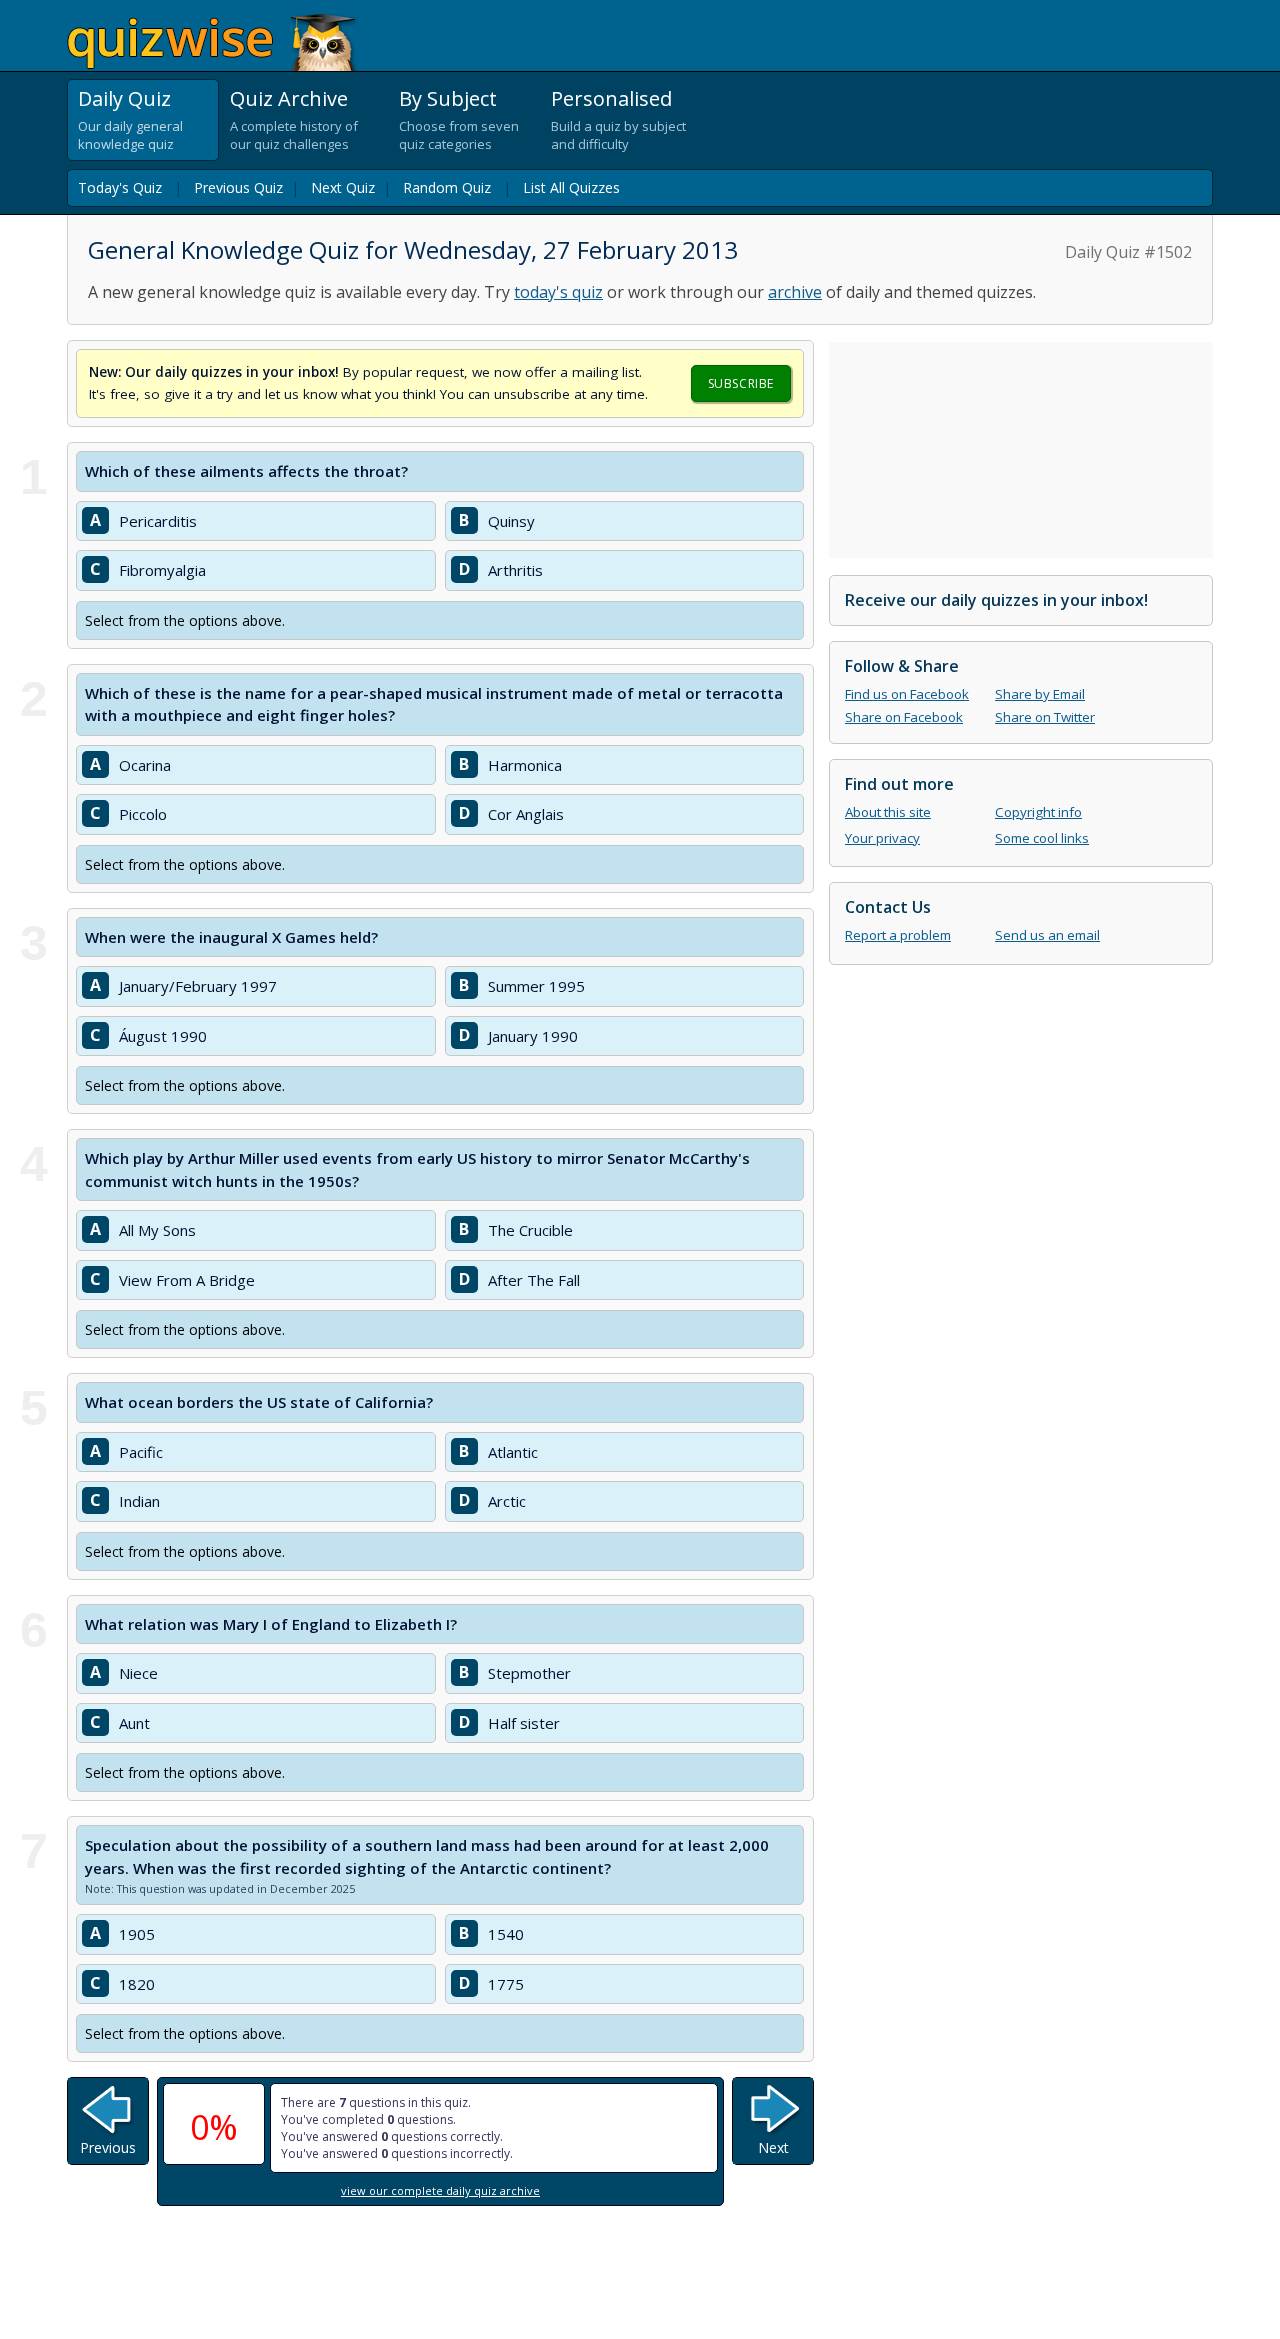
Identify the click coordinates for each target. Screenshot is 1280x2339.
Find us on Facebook (907, 694)
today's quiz (558, 292)
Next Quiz (343, 187)
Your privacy (882, 838)
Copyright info (1038, 812)
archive (795, 292)
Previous (108, 2147)
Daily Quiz (124, 98)
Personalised (611, 98)
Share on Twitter (1045, 717)
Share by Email (1040, 694)
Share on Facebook (904, 717)
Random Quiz (447, 187)
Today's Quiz (120, 187)
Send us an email (1047, 935)
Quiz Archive (289, 98)
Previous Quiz (238, 187)
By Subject (448, 98)
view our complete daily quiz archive (440, 2190)
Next (773, 2147)
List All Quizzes (571, 187)
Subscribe (741, 383)
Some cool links (1042, 838)
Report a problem (898, 935)
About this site (888, 812)
